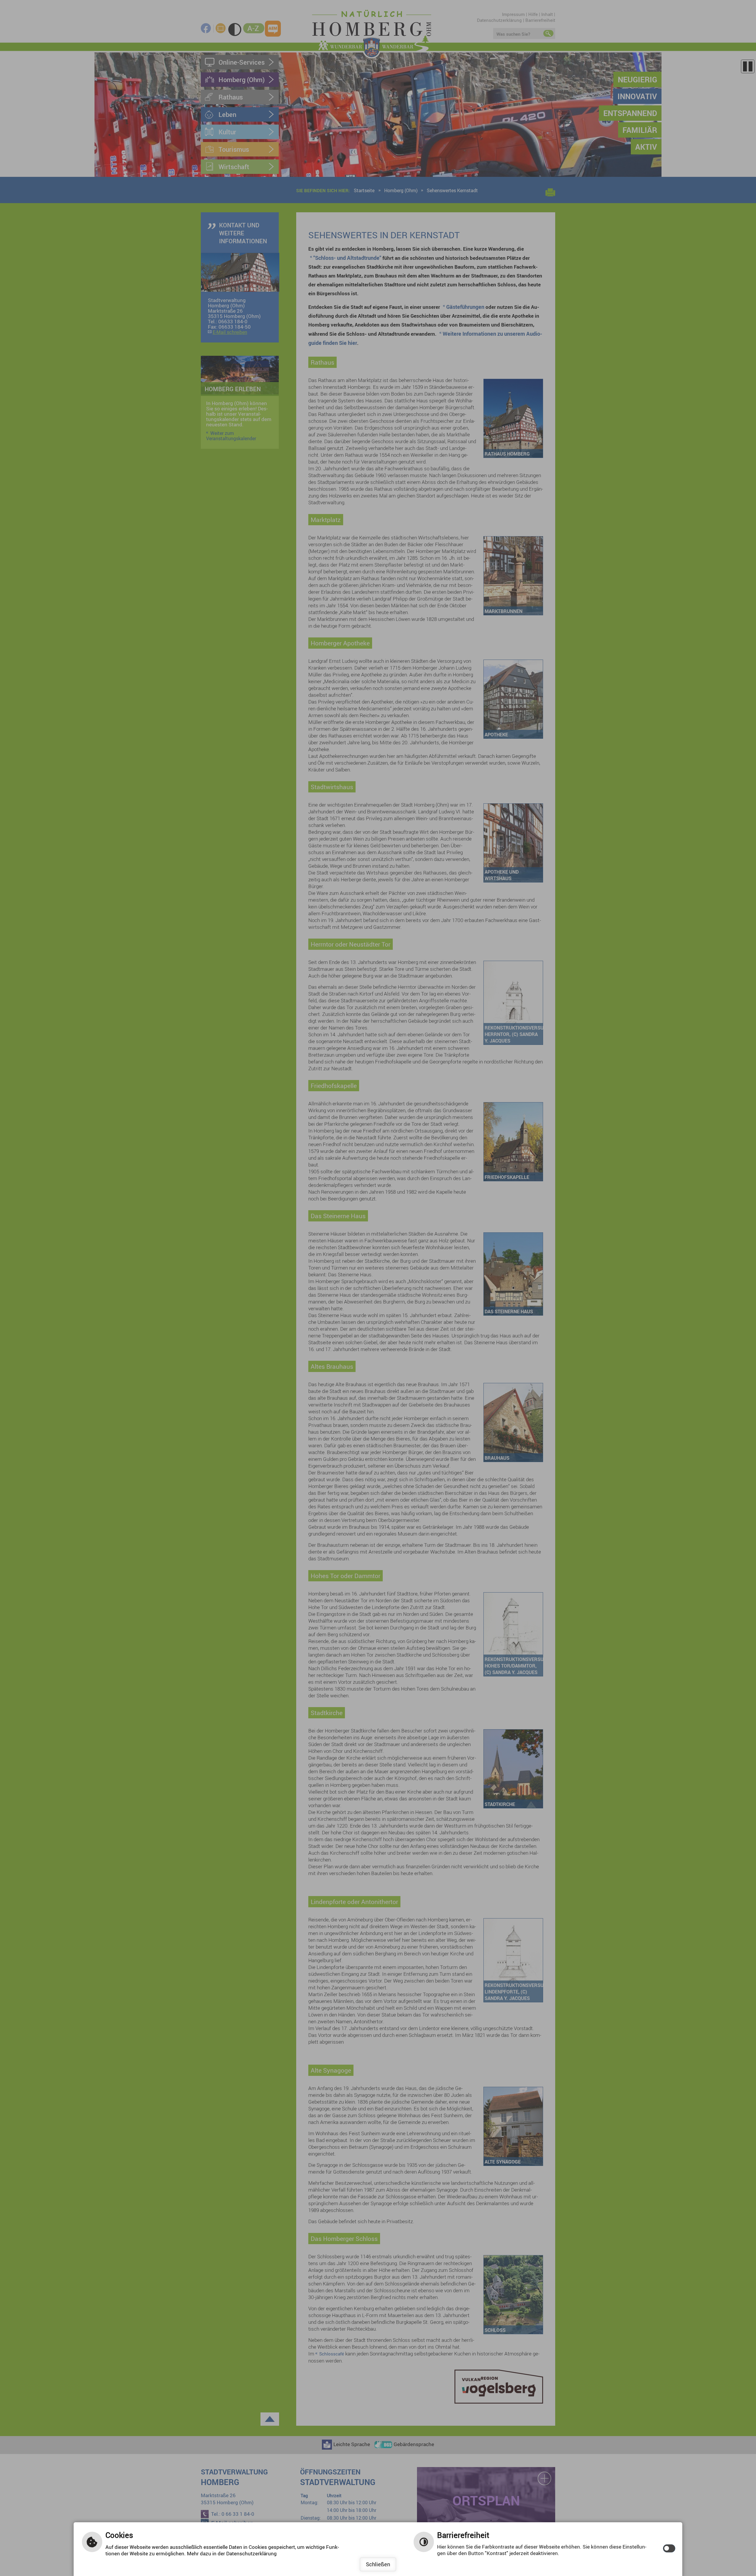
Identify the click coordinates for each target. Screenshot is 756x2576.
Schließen (378, 2564)
